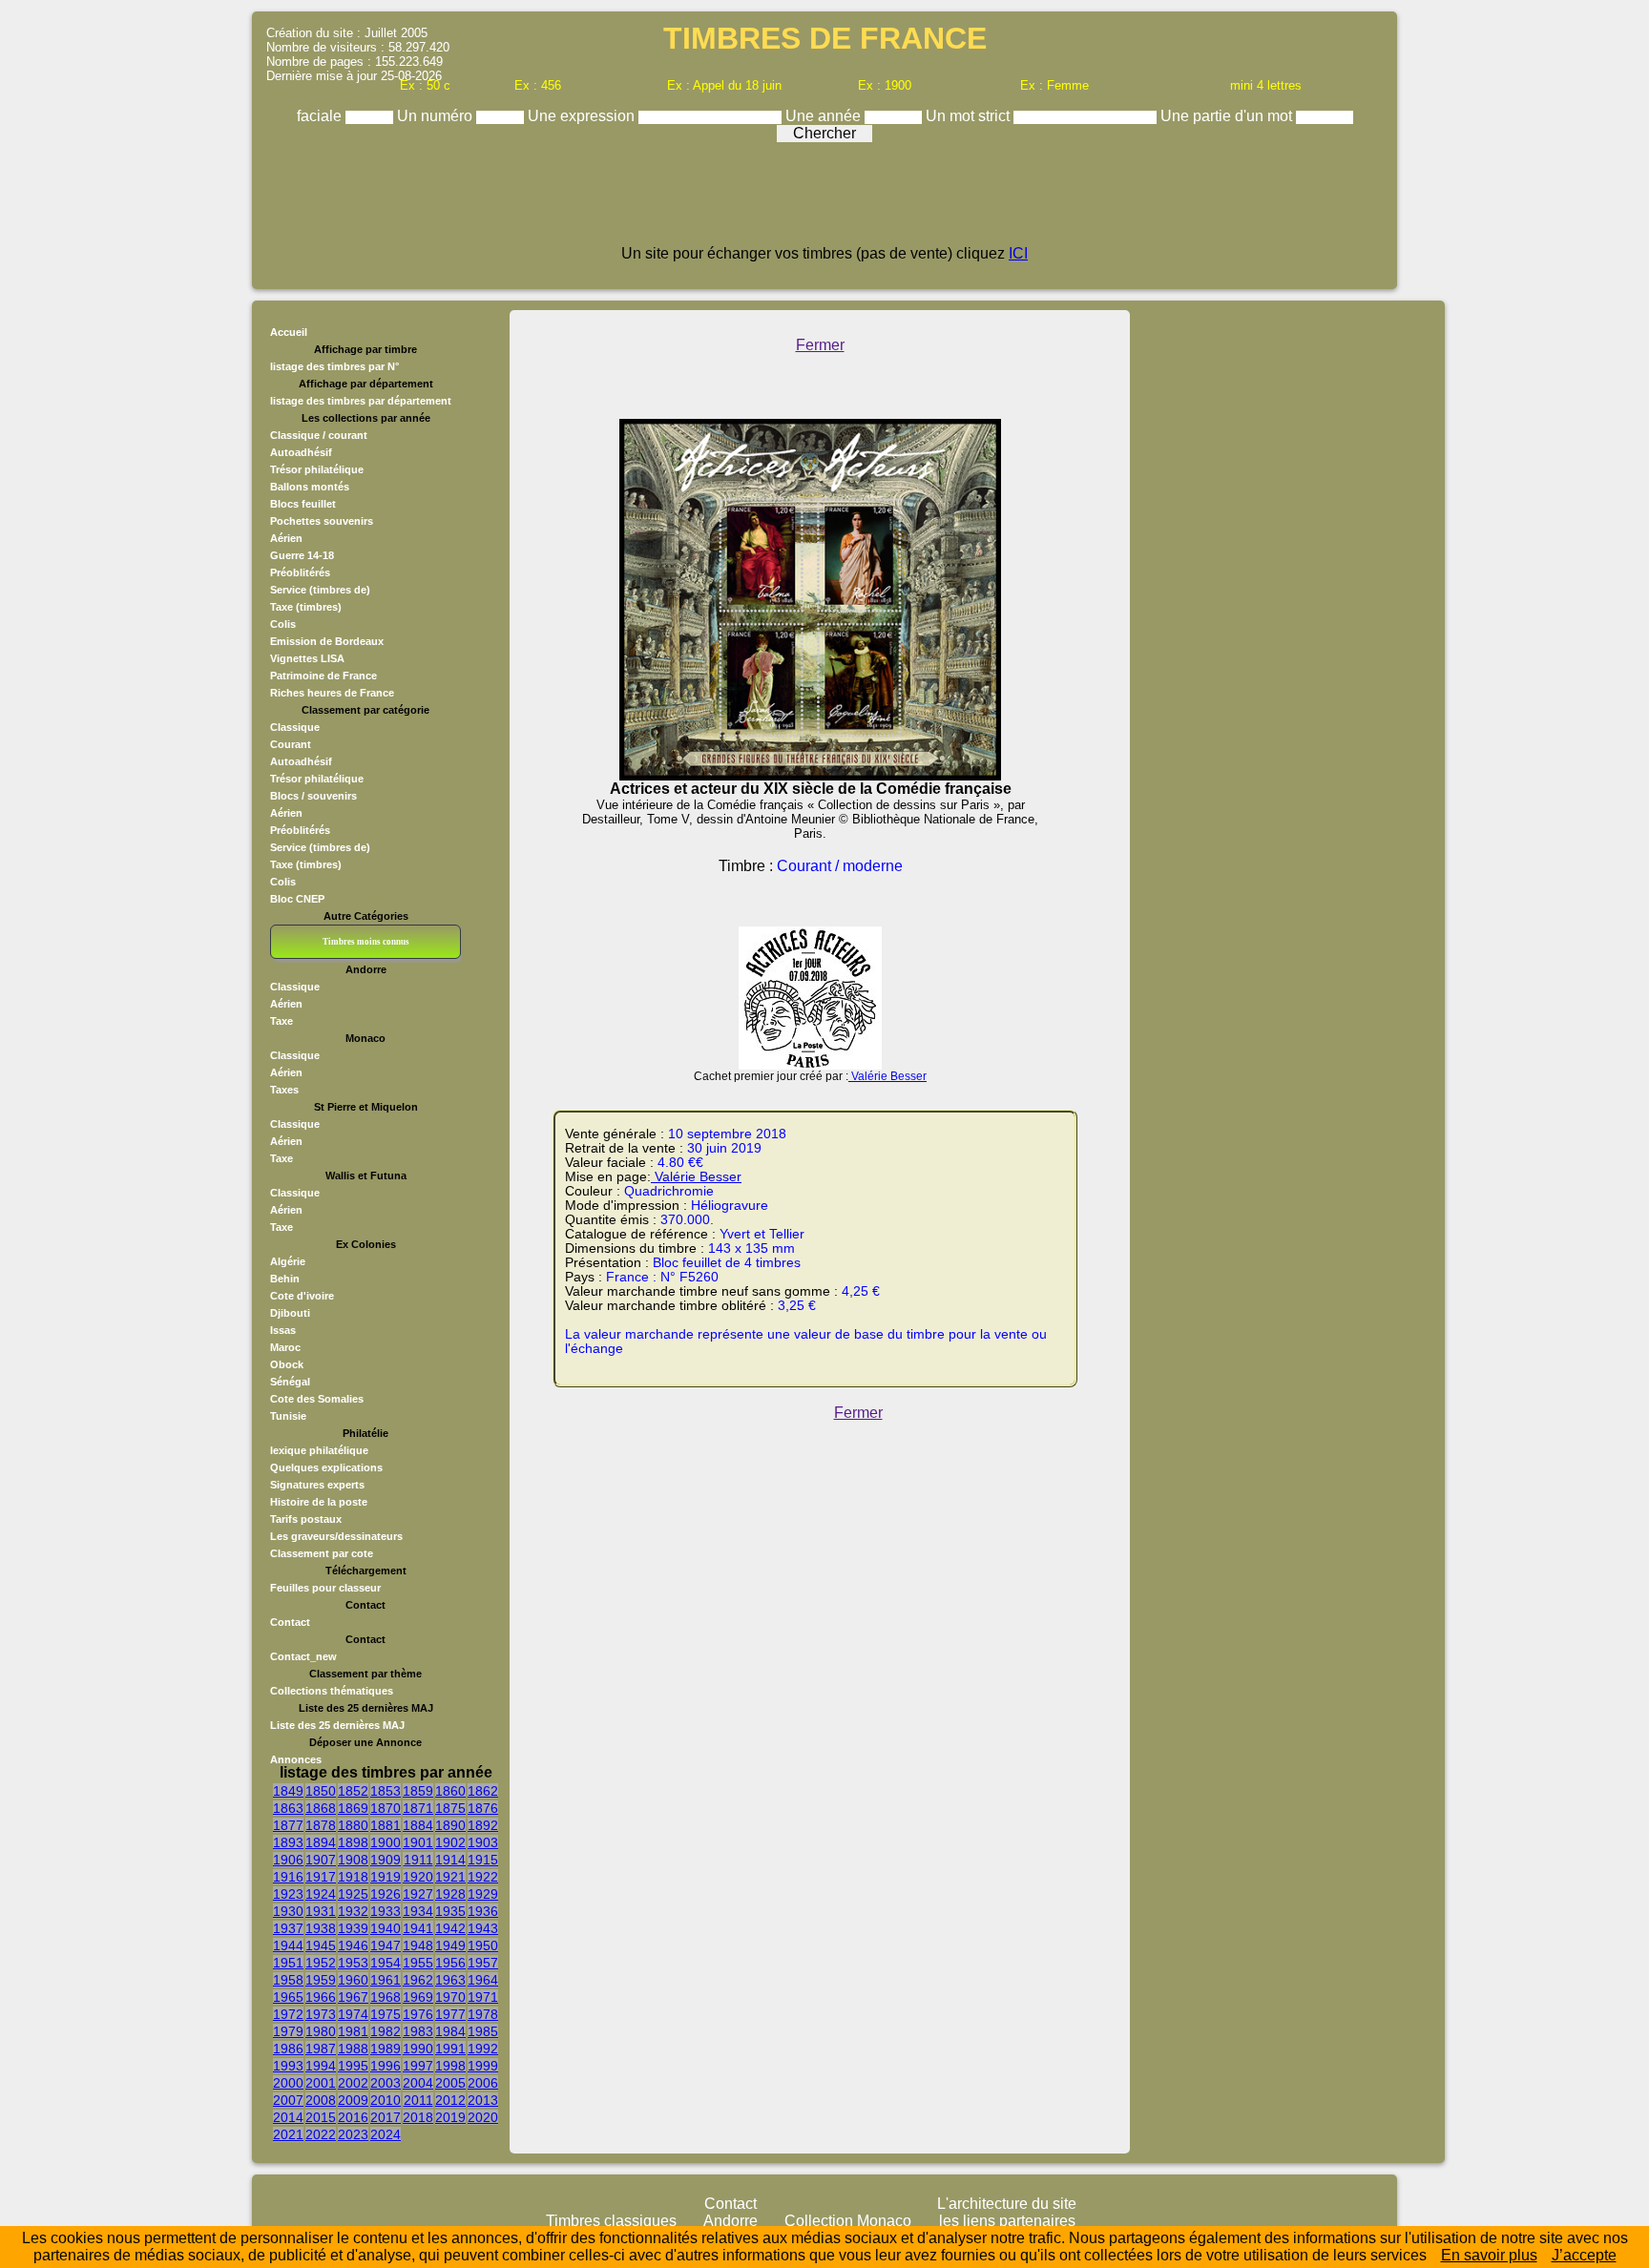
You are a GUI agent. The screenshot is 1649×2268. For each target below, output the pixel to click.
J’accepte (1584, 2255)
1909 (386, 1860)
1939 (353, 1928)
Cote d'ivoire (302, 1296)
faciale (321, 116)
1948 (418, 1945)
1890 (450, 1825)
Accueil (289, 332)
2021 (288, 2134)
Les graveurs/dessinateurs (336, 1536)
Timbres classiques (611, 2221)
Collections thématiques (332, 1691)
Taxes (284, 1090)
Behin (285, 1279)
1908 (353, 1860)
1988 (353, 2049)
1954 (386, 1963)
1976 (418, 2014)
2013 (483, 2100)
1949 (450, 1945)
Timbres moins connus (366, 942)
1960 (353, 1980)
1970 (450, 1997)
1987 (321, 2049)
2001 (321, 2083)
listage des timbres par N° (334, 366)
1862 (483, 1791)
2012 (450, 2100)
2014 (288, 2117)
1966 (321, 1997)
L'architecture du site (1007, 2204)
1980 (321, 2031)
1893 (288, 1842)
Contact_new (303, 1656)
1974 (353, 2014)
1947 (386, 1945)
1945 (321, 1945)
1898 (353, 1842)
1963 (450, 1980)
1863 (288, 1808)
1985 (483, 2031)
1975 (386, 2014)
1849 (288, 1791)
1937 (288, 1928)
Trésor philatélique (317, 469)
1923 (288, 1894)
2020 (483, 2117)
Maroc (285, 1347)
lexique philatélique (319, 1450)
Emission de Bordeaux (327, 641)
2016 (353, 2117)
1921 (450, 1877)
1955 (418, 1963)
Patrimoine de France (324, 676)
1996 (386, 2066)
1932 (353, 1911)
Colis (283, 624)
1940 (386, 1928)
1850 (321, 1791)
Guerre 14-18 (302, 555)
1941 (418, 1928)
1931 (321, 1911)
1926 (386, 1894)
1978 (483, 2014)
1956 (450, 1963)
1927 (418, 1894)
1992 (483, 2049)
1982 (386, 2031)
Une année (825, 116)
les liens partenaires (1007, 2221)
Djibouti (290, 1313)
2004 (418, 2083)
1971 (483, 1997)
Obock (287, 1364)
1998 (450, 2066)
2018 (418, 2117)
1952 (321, 1963)
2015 (321, 2117)
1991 (450, 2049)
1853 (386, 1791)
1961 (386, 1980)
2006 (483, 2083)
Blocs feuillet (303, 504)
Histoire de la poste (319, 1502)
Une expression (583, 116)
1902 (450, 1842)
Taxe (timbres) (306, 607)
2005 (450, 2083)
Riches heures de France (332, 693)
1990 (418, 2049)
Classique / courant (319, 435)
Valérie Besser (887, 1076)
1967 (353, 1997)
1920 (418, 1877)
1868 (321, 1808)
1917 (321, 1877)
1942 (450, 1928)
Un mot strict (970, 116)
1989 (386, 2049)
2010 (386, 2100)
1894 (321, 1842)
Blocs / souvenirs (313, 796)
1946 (353, 1945)
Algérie (288, 1261)
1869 (353, 1808)
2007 (288, 2100)
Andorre (731, 2221)
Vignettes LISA (307, 658)
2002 (353, 2083)
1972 (288, 2014)
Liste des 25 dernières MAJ (337, 1725)
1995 (353, 2066)
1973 (321, 2014)
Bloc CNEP (297, 899)
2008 (321, 2100)
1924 (321, 1894)
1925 (353, 1894)
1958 (288, 1980)
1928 (450, 1894)
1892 (483, 1825)
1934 (418, 1911)
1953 (353, 1963)
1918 (353, 1877)
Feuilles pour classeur (325, 1588)
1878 (321, 1825)
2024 (386, 2134)
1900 (386, 1842)
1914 (450, 1860)
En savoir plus (1489, 2255)
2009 (353, 2100)
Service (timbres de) (320, 590)
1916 (288, 1877)
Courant (291, 744)
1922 (483, 1877)
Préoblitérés (300, 572)
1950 (483, 1945)
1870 (386, 1808)
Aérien (286, 538)
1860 (450, 1791)
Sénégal (290, 1382)
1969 (418, 1997)
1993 (288, 2066)
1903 (483, 1842)
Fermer (820, 345)
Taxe (282, 1021)
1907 (321, 1860)
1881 (386, 1825)
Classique (295, 727)
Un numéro (437, 116)
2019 (450, 2117)
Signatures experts (317, 1485)
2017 (386, 2117)
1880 (353, 1825)
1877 (288, 1825)
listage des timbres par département (361, 401)
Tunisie (288, 1416)
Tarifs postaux (306, 1519)
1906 (288, 1860)
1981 (353, 2031)
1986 (288, 2049)
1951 (288, 1963)
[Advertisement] (824, 202)
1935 (450, 1911)
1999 (483, 2066)
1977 (450, 2014)
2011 (418, 2100)
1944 (288, 1945)
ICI (1018, 253)
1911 (418, 1860)
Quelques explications (326, 1467)
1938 (321, 1928)
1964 (483, 1980)
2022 (321, 2134)
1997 (418, 2066)
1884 (418, 1825)
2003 (386, 2083)
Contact (290, 1622)
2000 (288, 2083)
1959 (321, 1980)
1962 (418, 1980)
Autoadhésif (301, 452)
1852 (353, 1791)
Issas (283, 1330)
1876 (483, 1808)
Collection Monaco (848, 2221)
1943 (483, 1928)
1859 (418, 1791)
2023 (353, 2134)
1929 (483, 1894)
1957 (483, 1963)
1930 (288, 1911)
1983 (418, 2031)
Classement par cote (322, 1553)
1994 (321, 2066)
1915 (483, 1860)
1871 (418, 1808)
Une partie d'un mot (1228, 116)
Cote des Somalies (317, 1399)
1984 (450, 2031)
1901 (418, 1842)
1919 (386, 1877)
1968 (386, 1997)
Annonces (296, 1759)
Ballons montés (310, 487)
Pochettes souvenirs (322, 521)
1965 (288, 1997)
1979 (288, 2031)
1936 (483, 1911)
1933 (386, 1911)
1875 (450, 1808)
